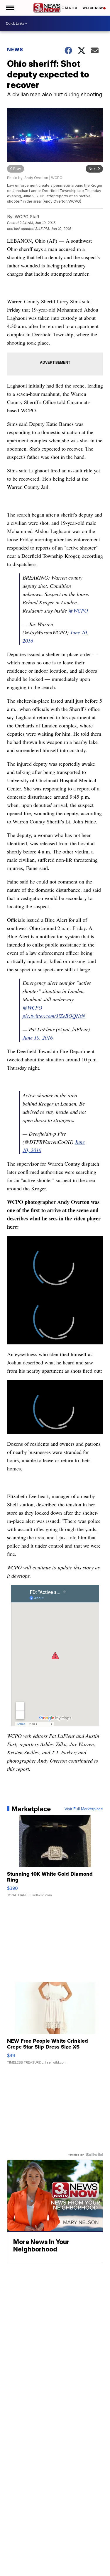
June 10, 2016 (38, 1038)
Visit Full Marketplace (84, 1809)
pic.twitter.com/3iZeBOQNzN (54, 1016)
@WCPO (78, 611)
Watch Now (93, 8)
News (15, 49)
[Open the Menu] (10, 8)
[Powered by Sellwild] (94, 2155)
